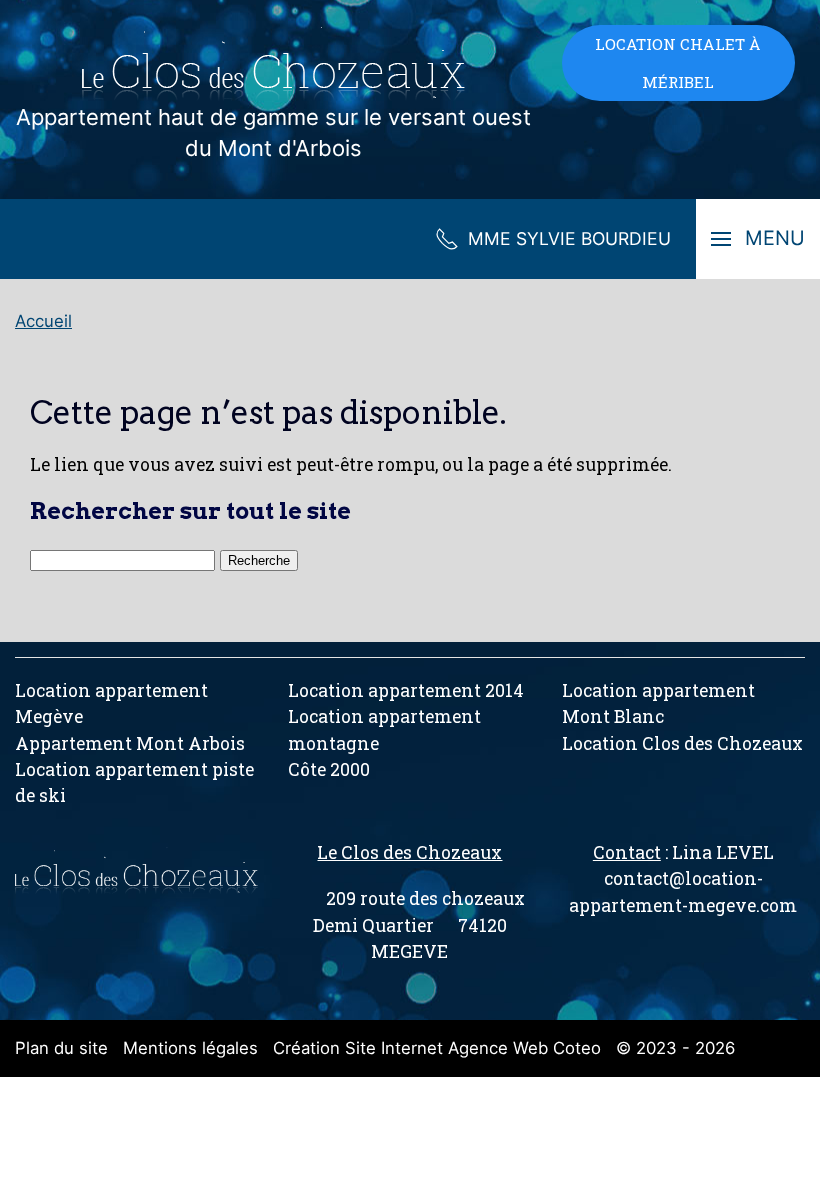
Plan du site (61, 1048)
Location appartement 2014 (406, 690)
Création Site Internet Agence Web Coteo (437, 1048)
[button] (758, 239)
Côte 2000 (329, 769)
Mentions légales (190, 1048)
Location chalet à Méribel (678, 63)
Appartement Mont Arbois (130, 743)
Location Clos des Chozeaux (682, 743)
